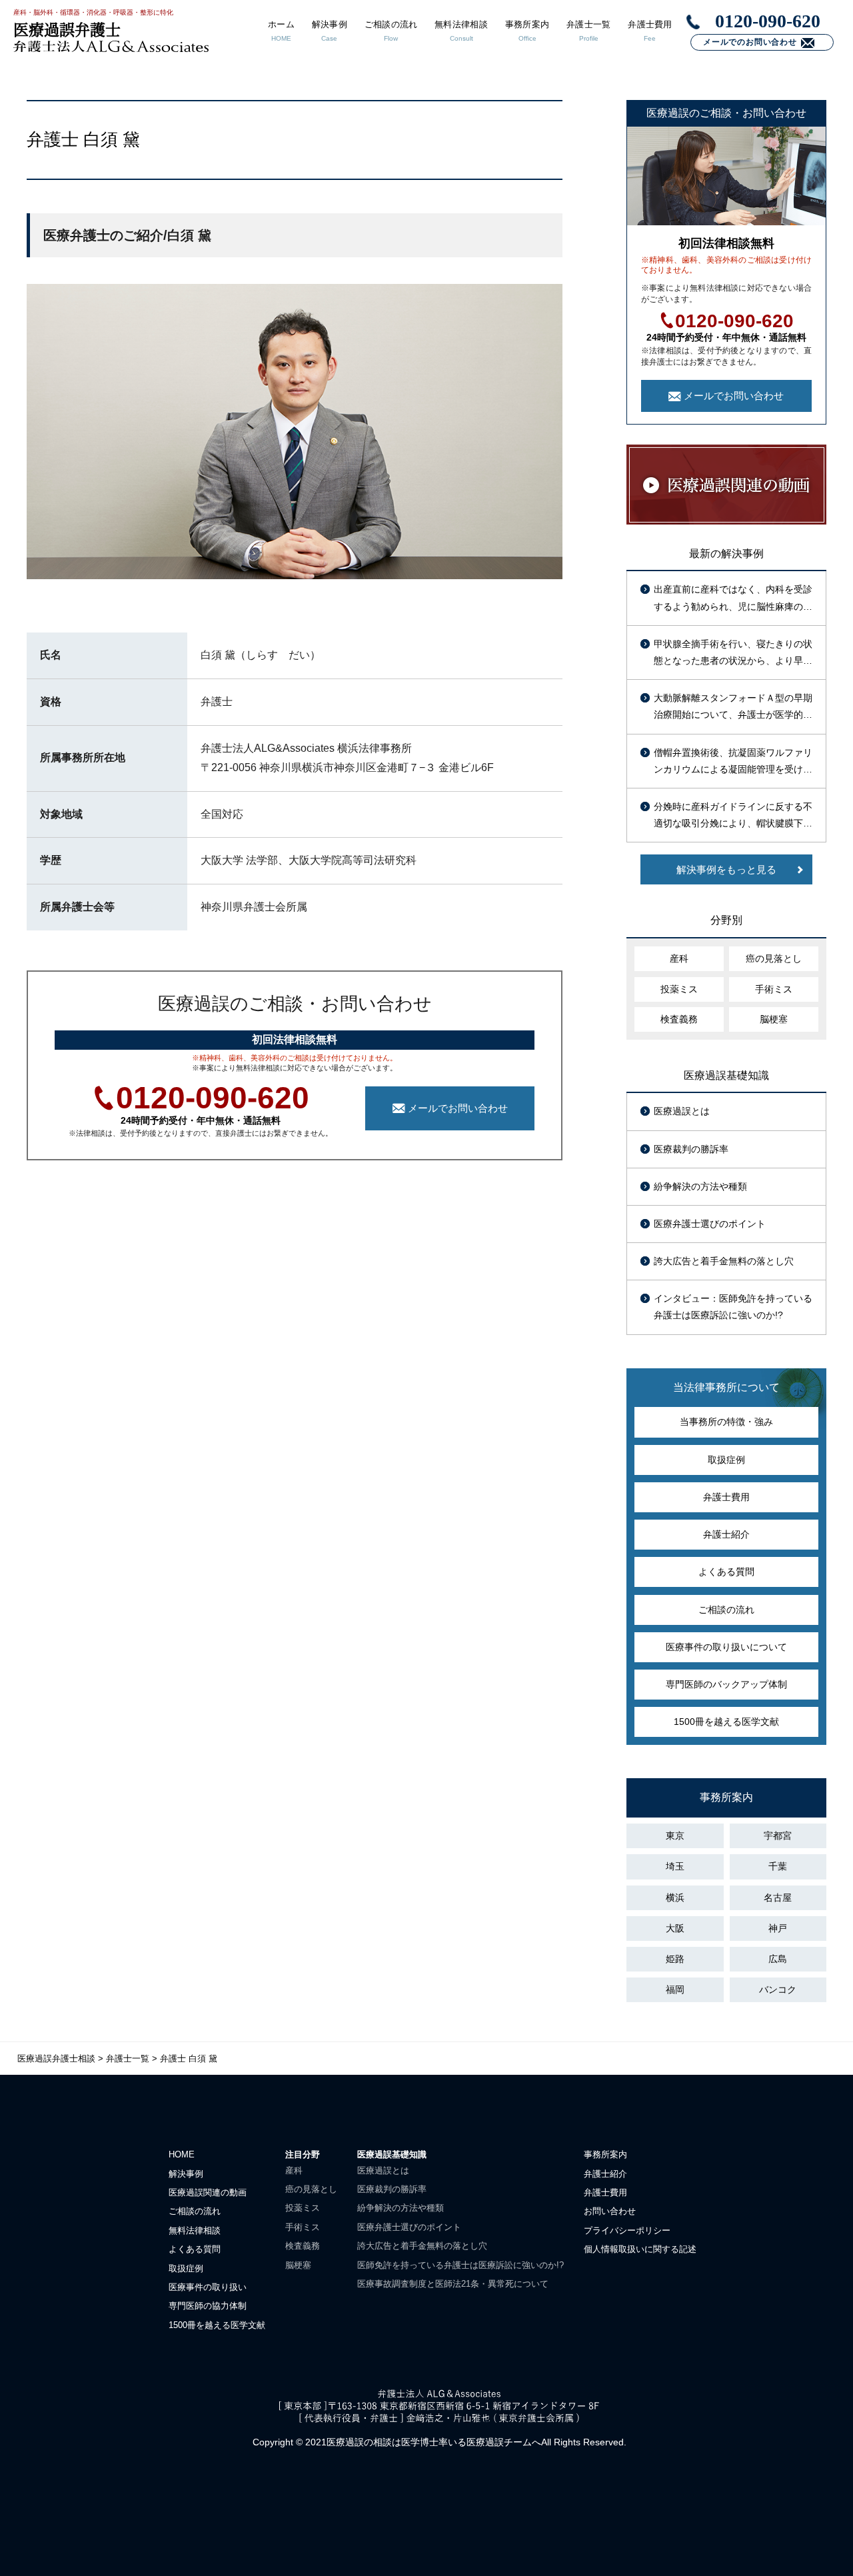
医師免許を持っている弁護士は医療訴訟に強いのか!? (460, 2265)
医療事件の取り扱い (208, 2287)
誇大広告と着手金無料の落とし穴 (724, 1261)
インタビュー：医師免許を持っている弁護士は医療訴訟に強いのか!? (733, 1307)
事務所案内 (605, 2154)
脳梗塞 (774, 1019)
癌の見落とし (774, 958)
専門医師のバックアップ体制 (726, 1684)
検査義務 (679, 1019)
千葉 (778, 1866)
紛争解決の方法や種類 (700, 1186)
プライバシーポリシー (627, 2230)
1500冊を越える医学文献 (726, 1722)
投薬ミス (679, 989)
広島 (778, 1959)
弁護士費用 (726, 1497)
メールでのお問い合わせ (750, 42)
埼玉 (675, 1866)
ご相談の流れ (726, 1610)
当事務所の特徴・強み (726, 1422)
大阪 (675, 1928)
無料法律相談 (195, 2230)
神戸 (778, 1928)
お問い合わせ (610, 2211)
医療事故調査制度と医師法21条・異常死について (453, 2284)
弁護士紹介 (726, 1534)
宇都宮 (778, 1836)
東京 (675, 1836)
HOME (182, 2154)
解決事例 (186, 2174)
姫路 (675, 1959)
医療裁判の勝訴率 (691, 1149)
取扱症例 (726, 1460)
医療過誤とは (682, 1111)
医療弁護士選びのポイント (710, 1224)
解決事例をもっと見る (726, 869)
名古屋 (778, 1898)
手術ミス (774, 989)
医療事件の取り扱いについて (726, 1647)
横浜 (675, 1898)
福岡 (675, 1989)
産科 (679, 958)
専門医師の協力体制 (208, 2306)
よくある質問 (726, 1572)
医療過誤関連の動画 (208, 2192)
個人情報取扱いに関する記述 (640, 2249)
